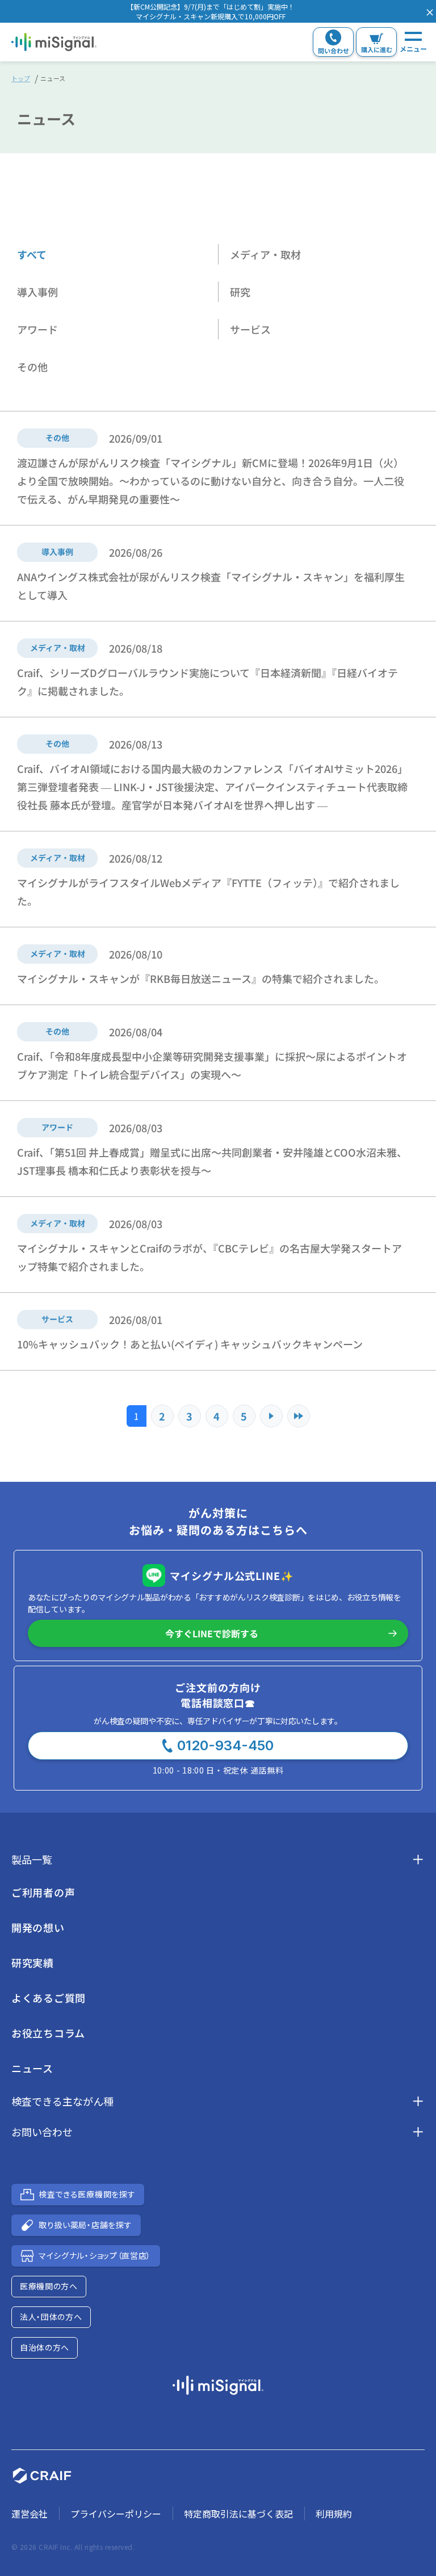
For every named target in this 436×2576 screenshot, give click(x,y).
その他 (32, 367)
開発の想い (38, 1927)
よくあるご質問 (49, 1998)
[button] (211, 11)
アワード (37, 329)
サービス (250, 329)
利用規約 (334, 2514)
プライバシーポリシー (116, 2514)
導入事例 (37, 292)
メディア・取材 (265, 254)
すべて (32, 254)
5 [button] (244, 1416)
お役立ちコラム (48, 2033)
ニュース (32, 2068)
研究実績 (33, 1963)
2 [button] (162, 1416)
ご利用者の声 (43, 1892)
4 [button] (217, 1416)
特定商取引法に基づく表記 (238, 2514)
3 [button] (189, 1416)
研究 (240, 292)
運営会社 (30, 2514)
